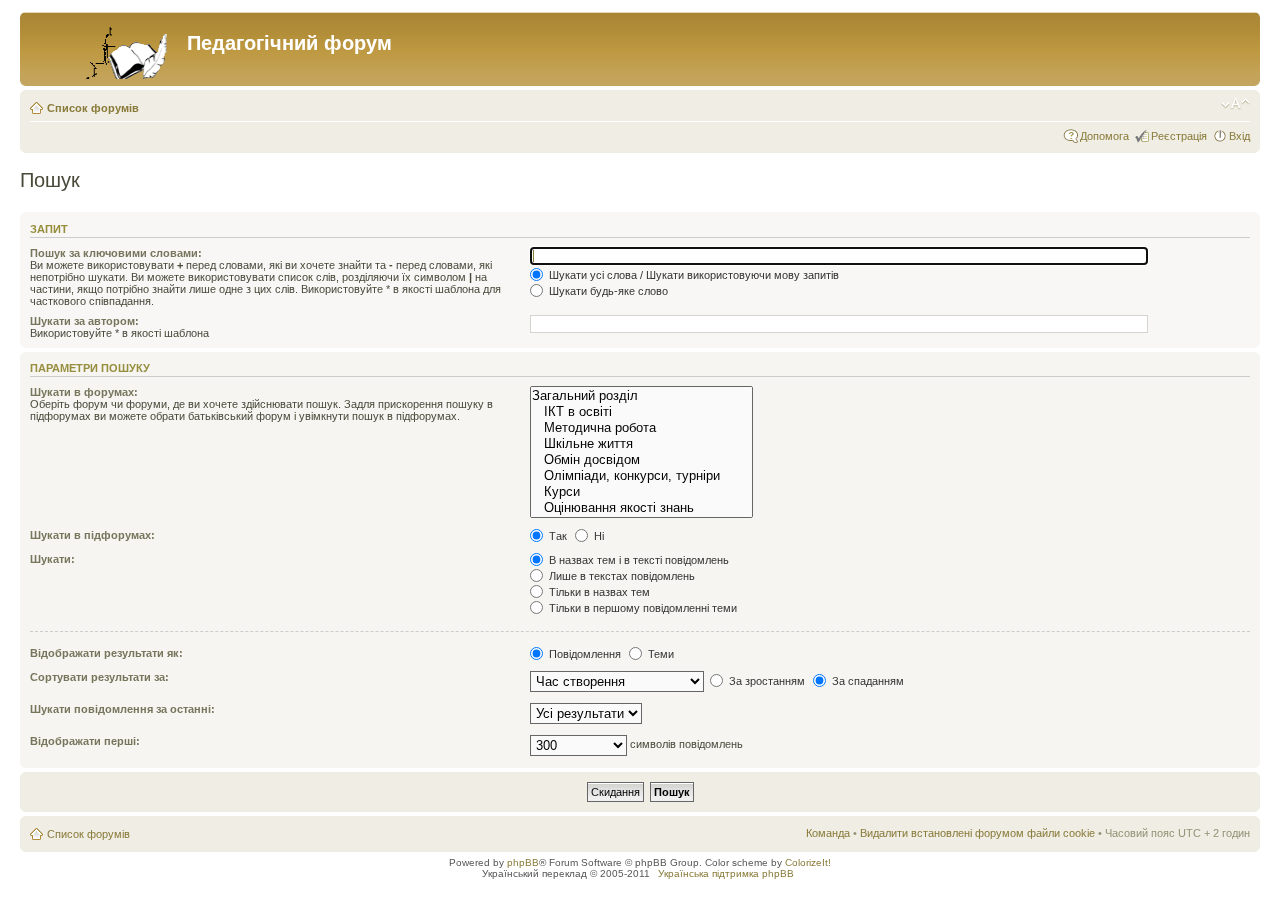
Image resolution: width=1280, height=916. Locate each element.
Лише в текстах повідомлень (620, 576)
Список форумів (93, 108)
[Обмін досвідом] (641, 460)
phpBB (523, 862)
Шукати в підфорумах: (92, 535)
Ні (597, 536)
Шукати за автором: (84, 321)
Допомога (1104, 136)
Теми (659, 654)
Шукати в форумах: (84, 392)
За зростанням (765, 681)
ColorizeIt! (808, 862)
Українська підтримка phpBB (726, 873)
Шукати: (52, 559)
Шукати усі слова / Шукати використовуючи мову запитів (692, 275)
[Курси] (641, 492)
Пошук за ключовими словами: (116, 253)
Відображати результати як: (106, 653)
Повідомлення (583, 654)
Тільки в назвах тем (598, 592)
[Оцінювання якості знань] (641, 508)
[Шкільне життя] (641, 444)
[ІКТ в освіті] (641, 412)
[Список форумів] (106, 49)
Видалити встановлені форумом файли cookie (977, 833)
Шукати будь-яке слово (607, 291)
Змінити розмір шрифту (1235, 104)
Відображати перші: (85, 741)
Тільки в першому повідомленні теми (641, 608)
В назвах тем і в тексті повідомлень (637, 560)
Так (556, 536)
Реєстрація (1179, 136)
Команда (828, 833)
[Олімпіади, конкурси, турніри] (641, 476)
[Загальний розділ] (641, 396)
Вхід (1239, 136)
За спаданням (866, 681)
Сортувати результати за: (99, 677)
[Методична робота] (641, 428)
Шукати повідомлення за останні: (122, 709)
